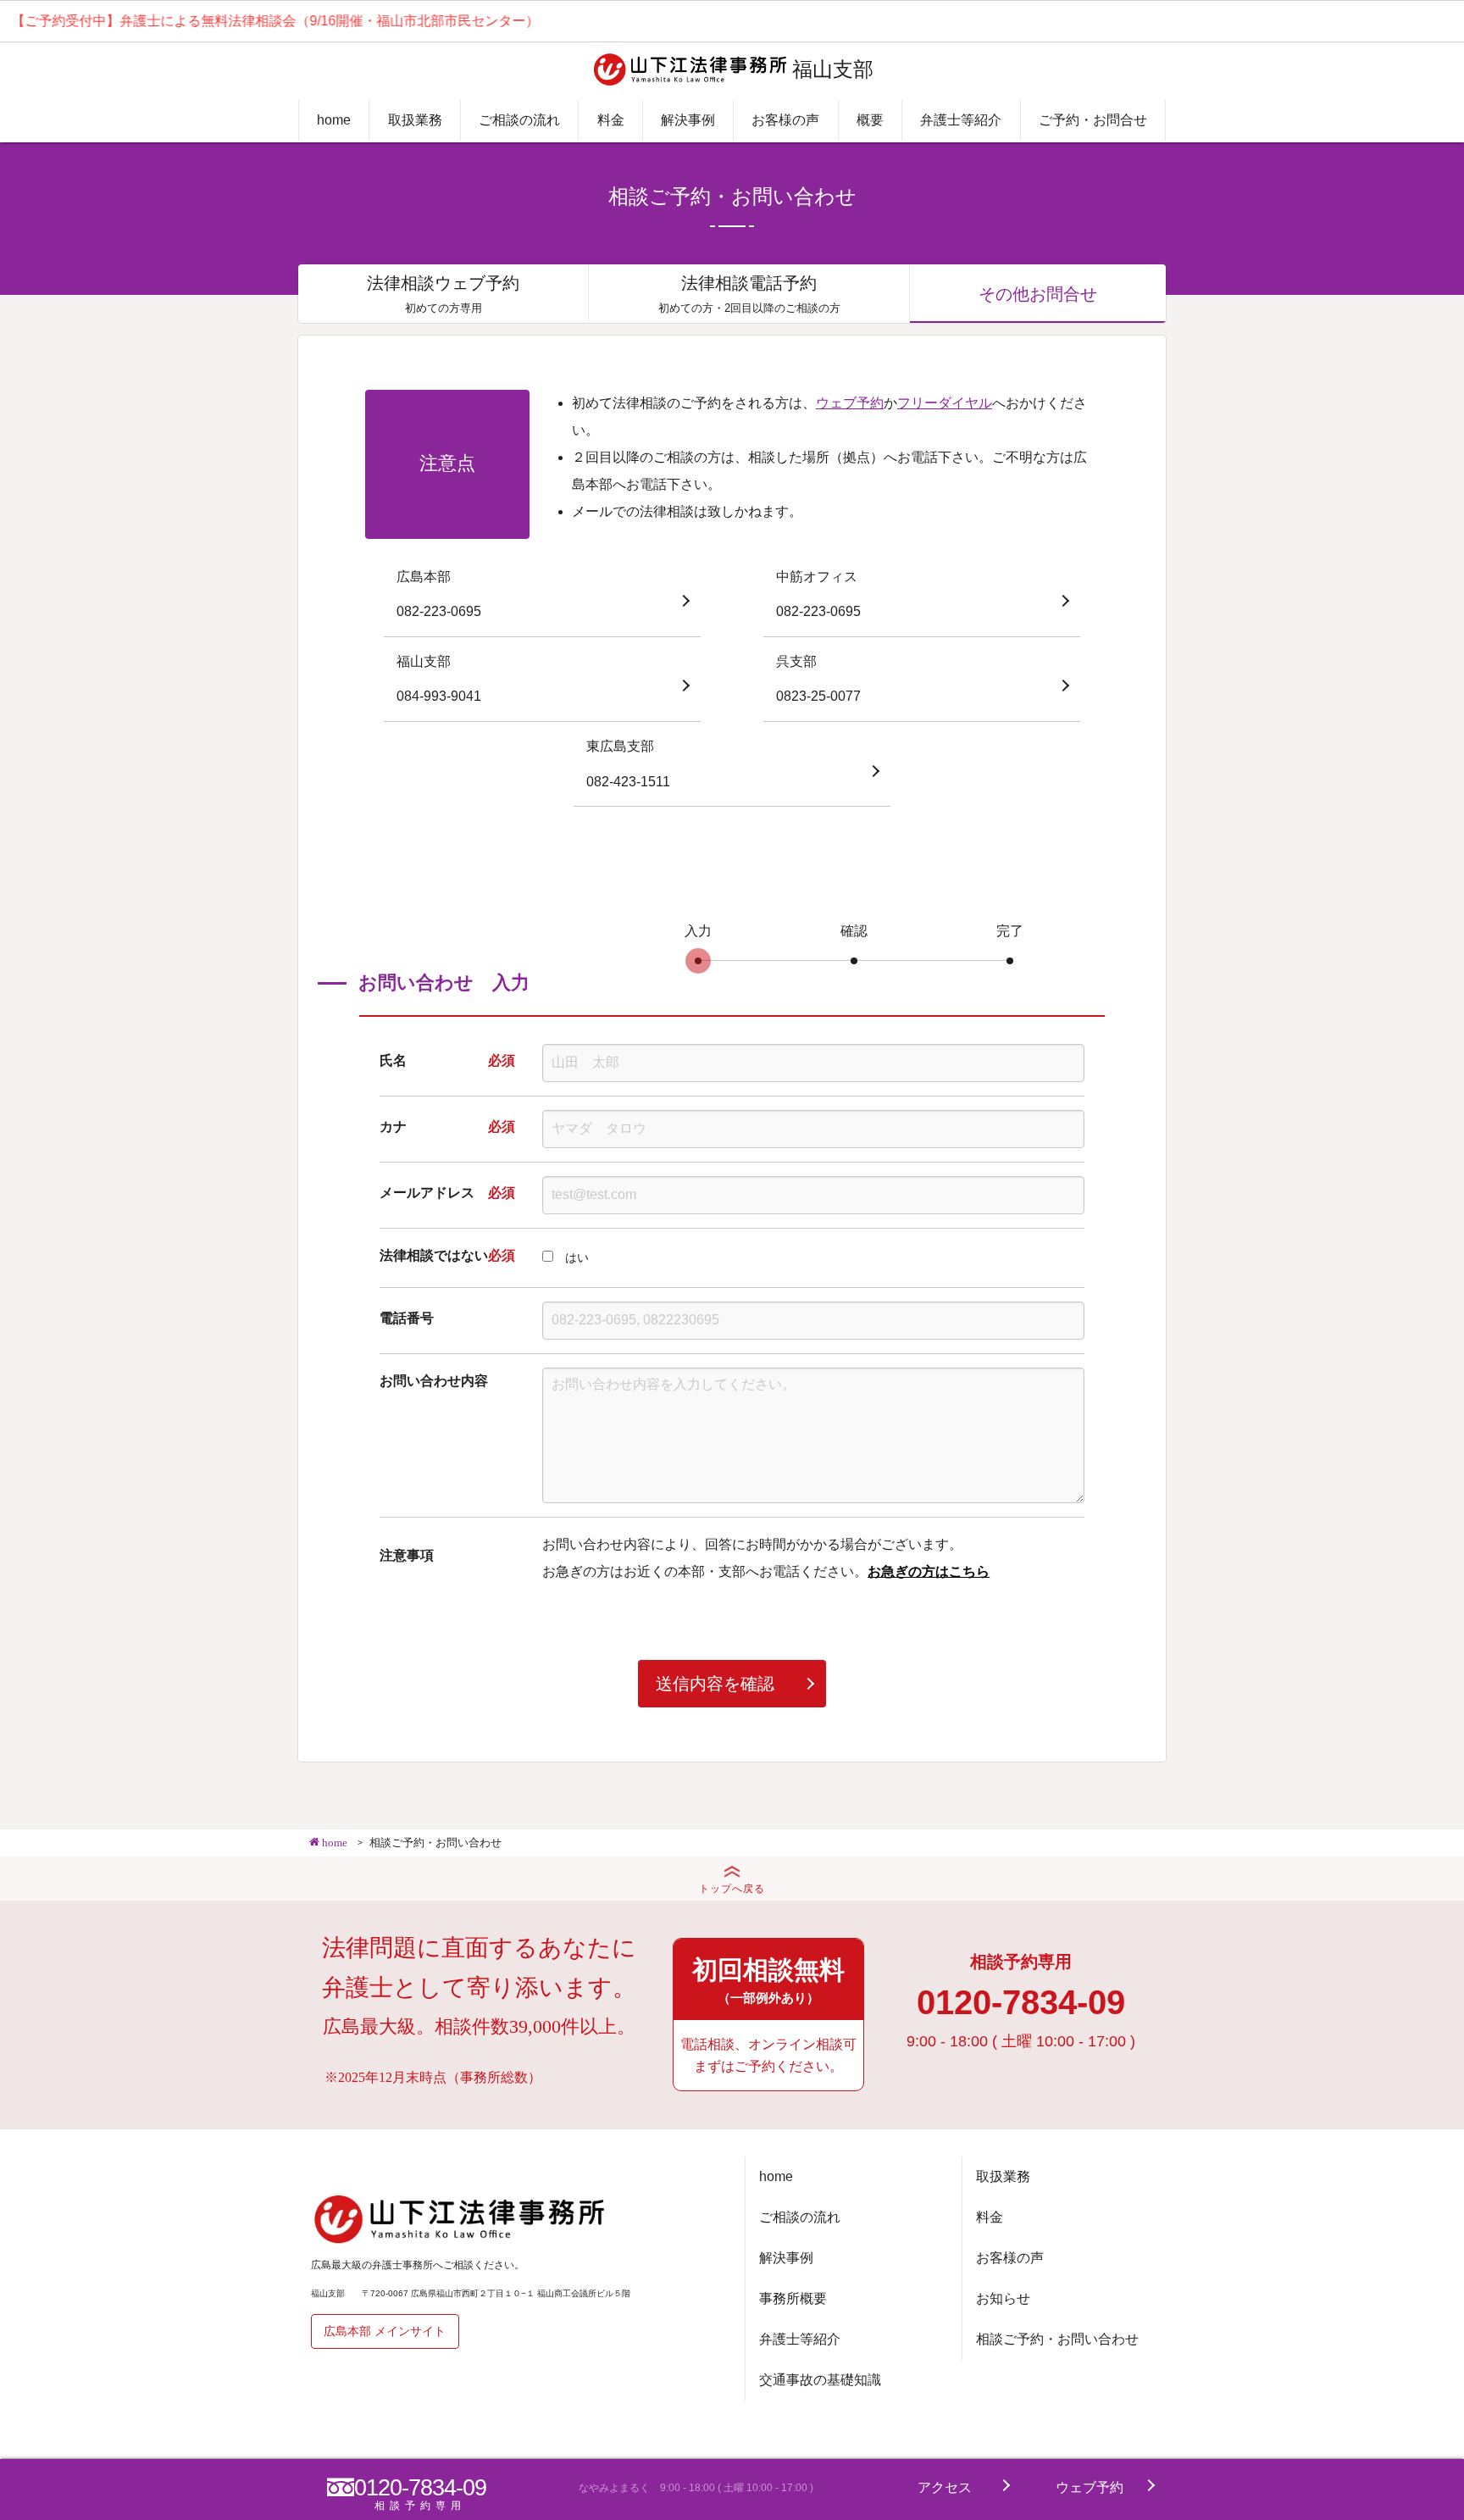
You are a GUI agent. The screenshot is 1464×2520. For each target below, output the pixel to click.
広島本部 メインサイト (385, 2331)
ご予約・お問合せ (1093, 120)
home (334, 120)
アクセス (945, 2487)
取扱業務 (415, 120)
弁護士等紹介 (961, 120)
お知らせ (1003, 2298)
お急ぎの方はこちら (929, 1571)
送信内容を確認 (715, 1684)
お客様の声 (785, 120)
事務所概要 (793, 2298)
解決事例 (688, 120)
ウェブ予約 (850, 403)
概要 (870, 120)
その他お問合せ (1038, 294)
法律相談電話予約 (749, 294)
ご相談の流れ (519, 120)
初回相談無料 (768, 1980)
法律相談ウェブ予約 (443, 294)
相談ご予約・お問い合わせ (1057, 2339)
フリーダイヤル (945, 403)
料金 (611, 120)
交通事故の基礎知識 (820, 2380)
